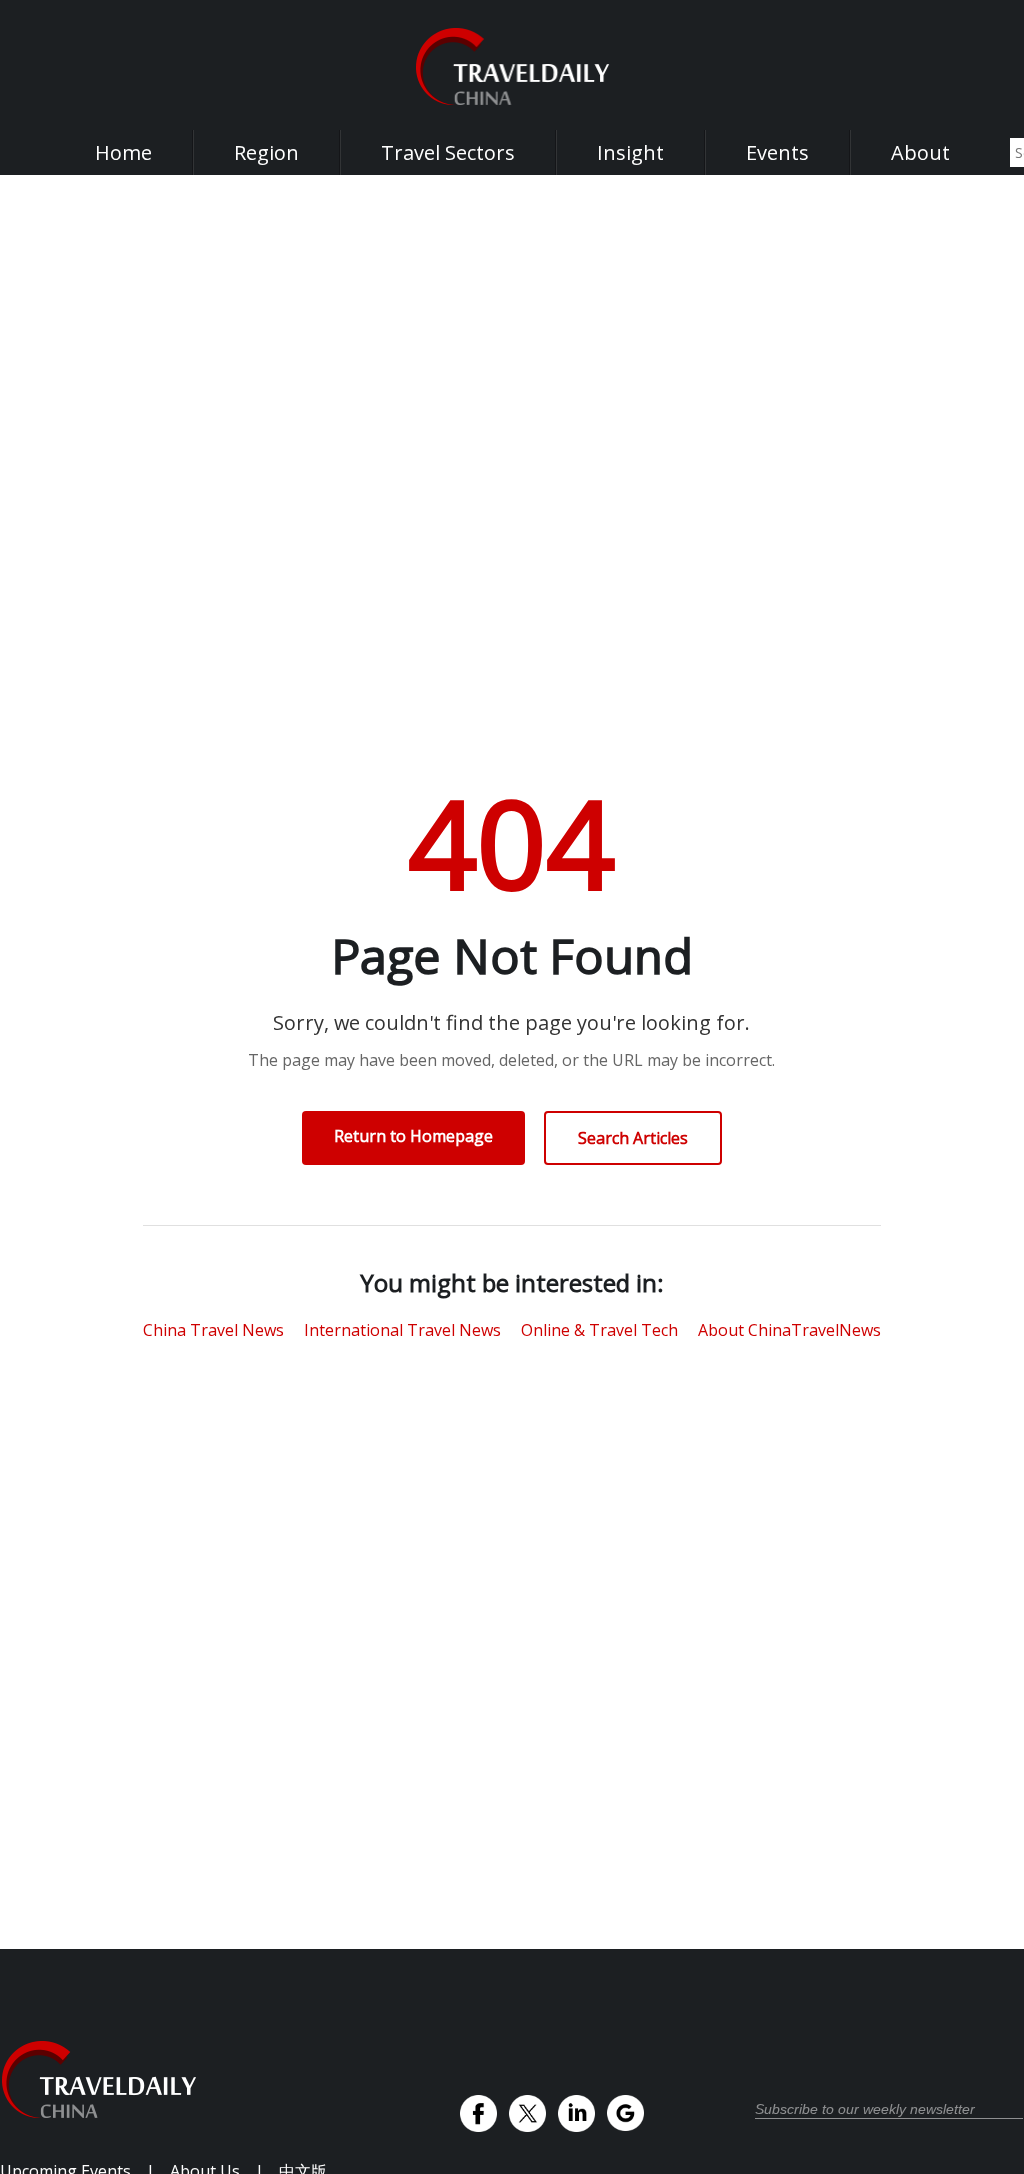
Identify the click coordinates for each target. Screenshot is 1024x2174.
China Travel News (213, 1330)
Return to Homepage (413, 1136)
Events (777, 152)
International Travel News (402, 1330)
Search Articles (633, 1138)
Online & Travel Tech (599, 1330)
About (920, 152)
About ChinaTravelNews (789, 1330)
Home (123, 152)
